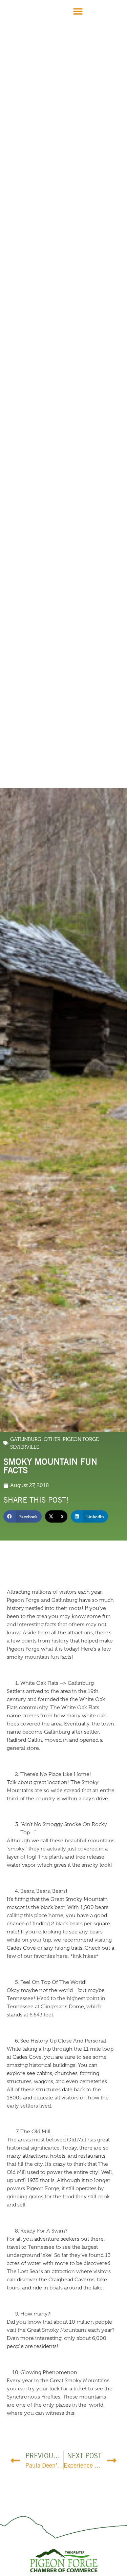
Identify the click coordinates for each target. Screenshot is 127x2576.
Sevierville (25, 1447)
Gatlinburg (26, 1439)
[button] (78, 11)
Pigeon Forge (81, 1439)
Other (52, 1439)
